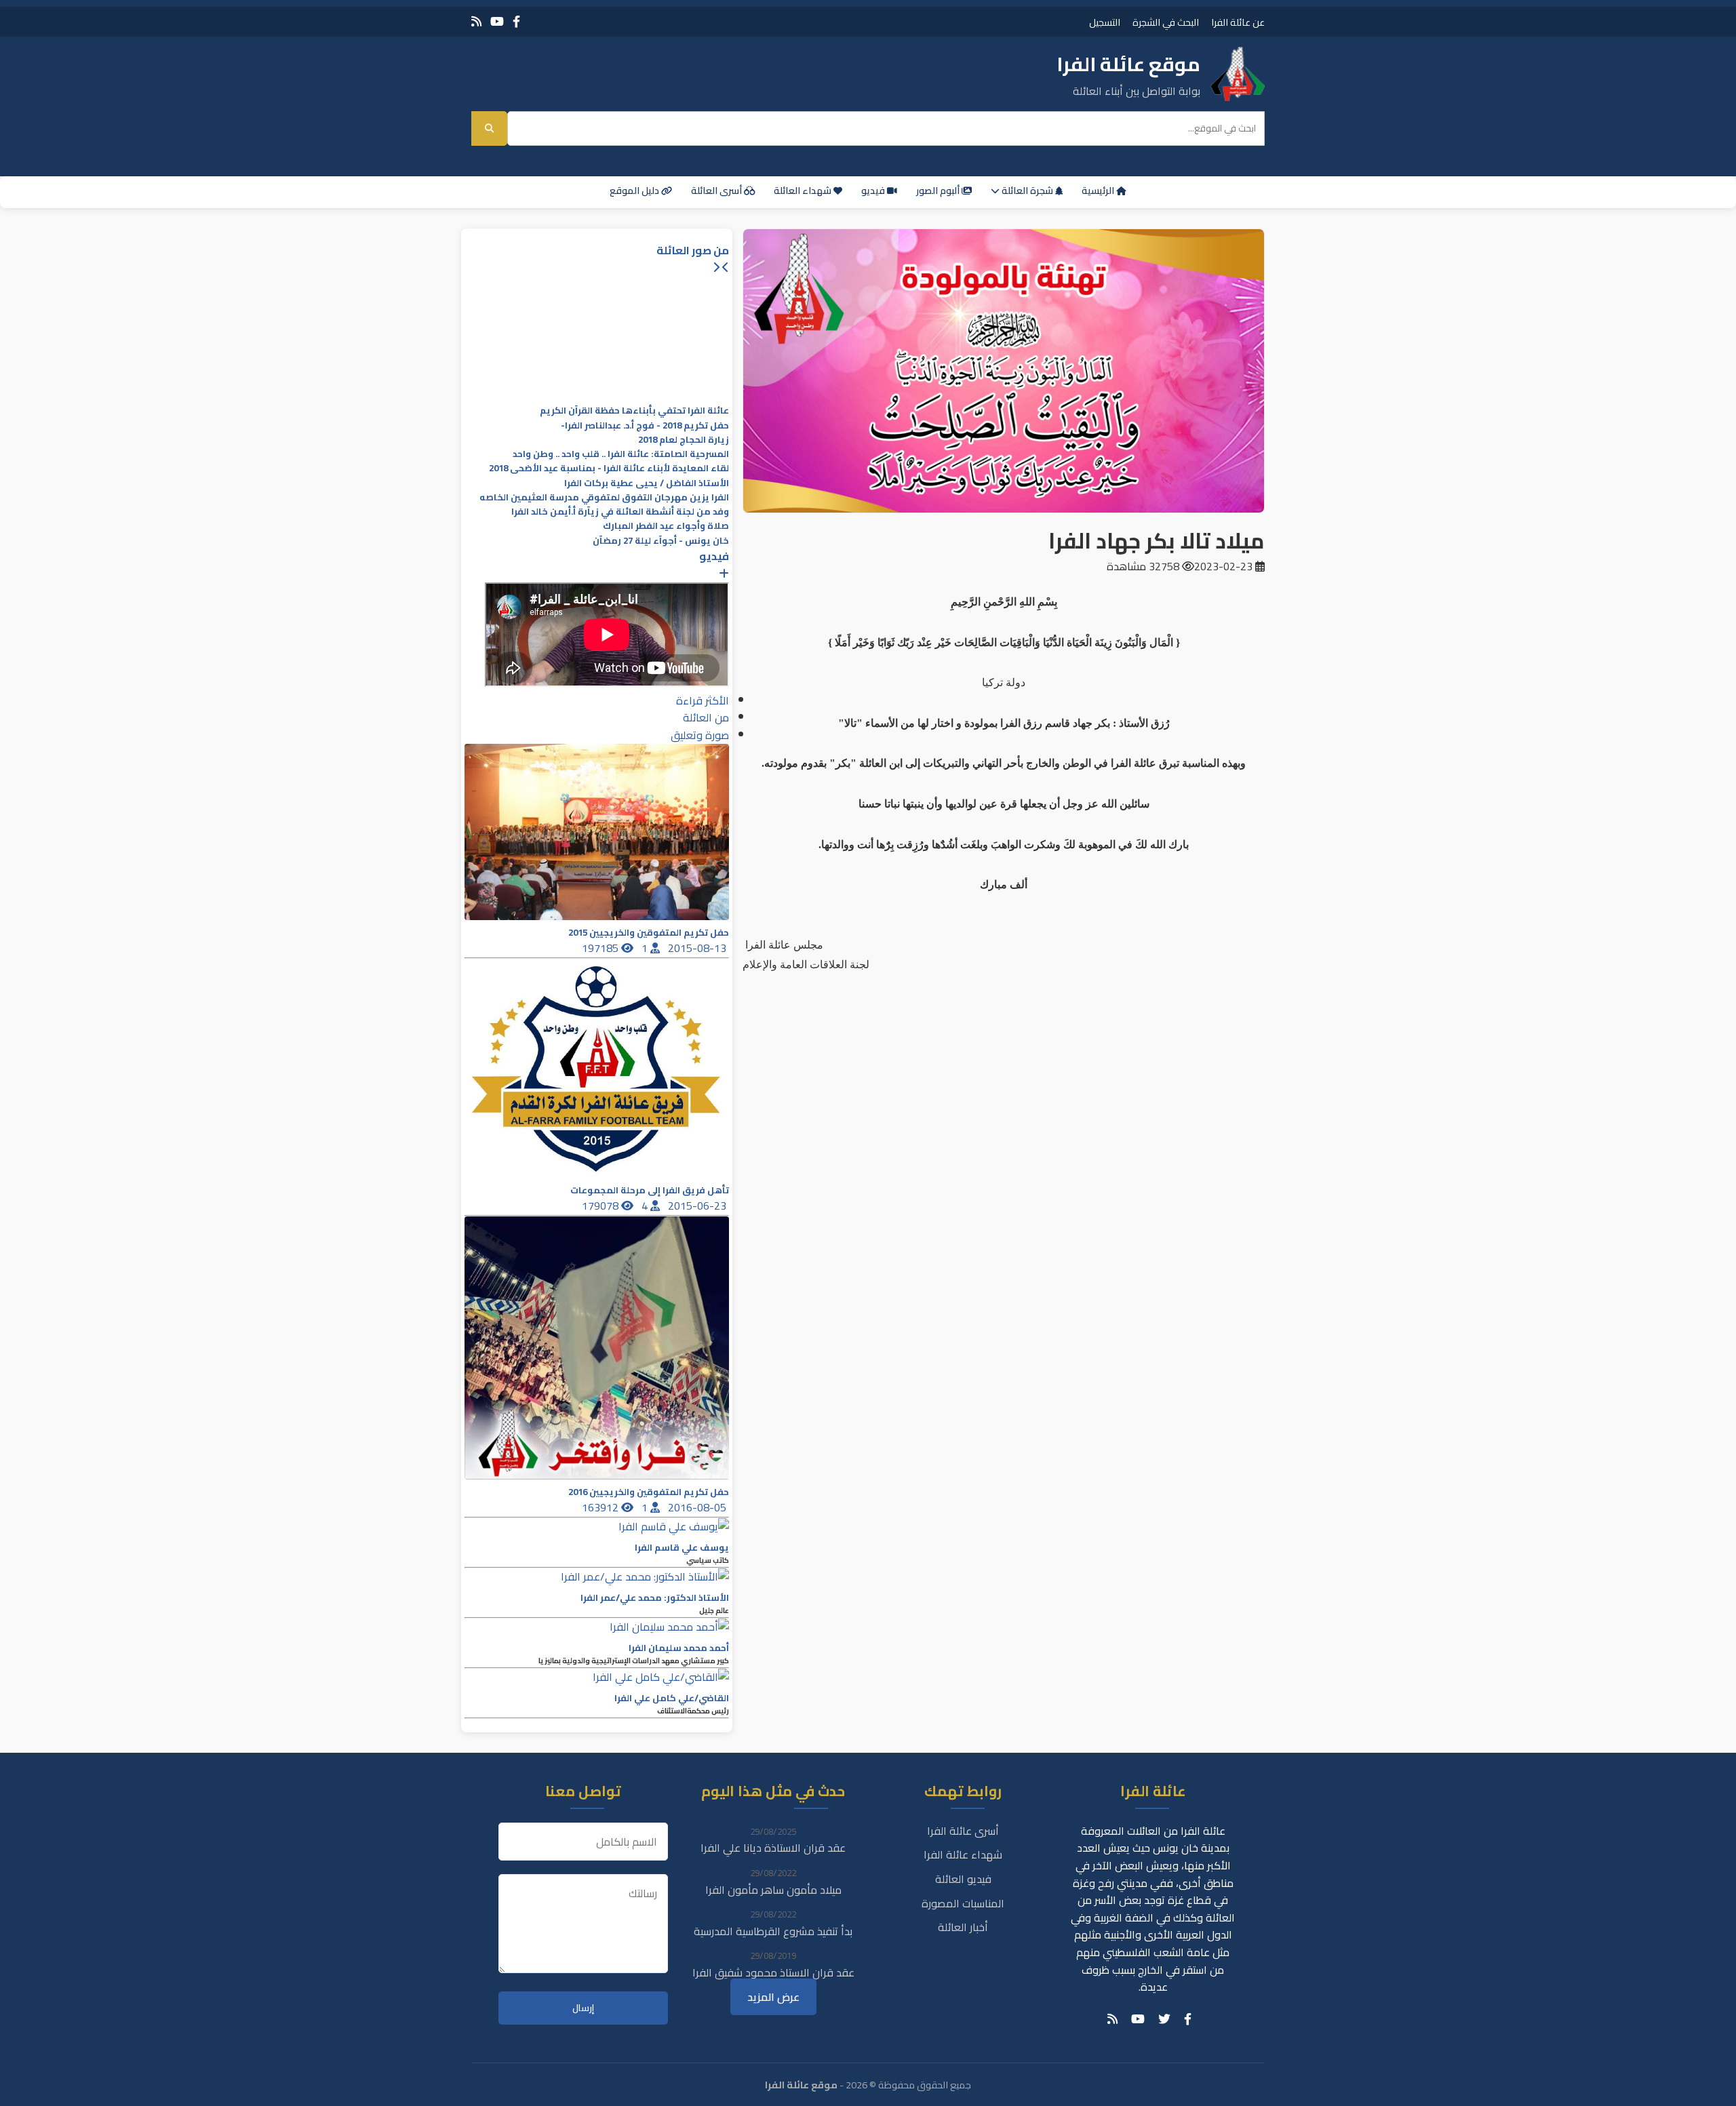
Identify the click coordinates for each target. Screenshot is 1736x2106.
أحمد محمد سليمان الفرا (679, 1648)
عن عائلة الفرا (1238, 22)
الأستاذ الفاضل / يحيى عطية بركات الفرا (647, 483)
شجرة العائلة (1027, 191)
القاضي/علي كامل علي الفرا (672, 1698)
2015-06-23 (698, 1206)
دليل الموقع (635, 191)
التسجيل (1105, 22)
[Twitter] (1164, 2019)
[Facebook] (516, 21)
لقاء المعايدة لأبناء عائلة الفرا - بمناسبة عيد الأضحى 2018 (609, 468)
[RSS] (476, 21)
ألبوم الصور (939, 191)
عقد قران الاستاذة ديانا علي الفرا (773, 1848)
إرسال (583, 2008)
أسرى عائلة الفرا (963, 1831)
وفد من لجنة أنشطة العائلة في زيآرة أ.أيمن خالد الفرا (620, 512)
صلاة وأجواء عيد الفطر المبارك (666, 526)
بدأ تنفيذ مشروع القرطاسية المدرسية (773, 1931)
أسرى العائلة (717, 191)
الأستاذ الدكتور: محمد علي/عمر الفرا (655, 1598)
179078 (601, 1206)
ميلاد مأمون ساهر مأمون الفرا (773, 1890)
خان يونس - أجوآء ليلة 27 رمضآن (661, 541)
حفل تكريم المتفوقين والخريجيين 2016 (649, 1492)
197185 (601, 948)
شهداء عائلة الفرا (963, 1854)
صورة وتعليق (700, 735)
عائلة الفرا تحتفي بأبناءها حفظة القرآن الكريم (634, 411)
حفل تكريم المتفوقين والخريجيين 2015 (649, 933)
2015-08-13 (698, 948)
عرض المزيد (773, 1997)
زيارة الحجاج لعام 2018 (684, 440)
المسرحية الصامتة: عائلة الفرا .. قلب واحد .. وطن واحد (621, 454)
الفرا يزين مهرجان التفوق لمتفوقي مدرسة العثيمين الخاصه (604, 497)
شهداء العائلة (804, 191)
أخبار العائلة (963, 1927)
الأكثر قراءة (703, 700)
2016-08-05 (698, 1507)
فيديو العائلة (963, 1879)
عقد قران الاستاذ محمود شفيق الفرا (773, 1972)
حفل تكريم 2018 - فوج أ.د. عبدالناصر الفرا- (645, 425)
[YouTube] (497, 21)
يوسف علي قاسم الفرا (682, 1548)
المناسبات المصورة (963, 1903)
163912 (601, 1507)
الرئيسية (1099, 191)
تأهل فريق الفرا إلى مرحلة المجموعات (650, 1190)
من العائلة (706, 717)
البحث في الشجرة (1166, 22)
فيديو (874, 191)
